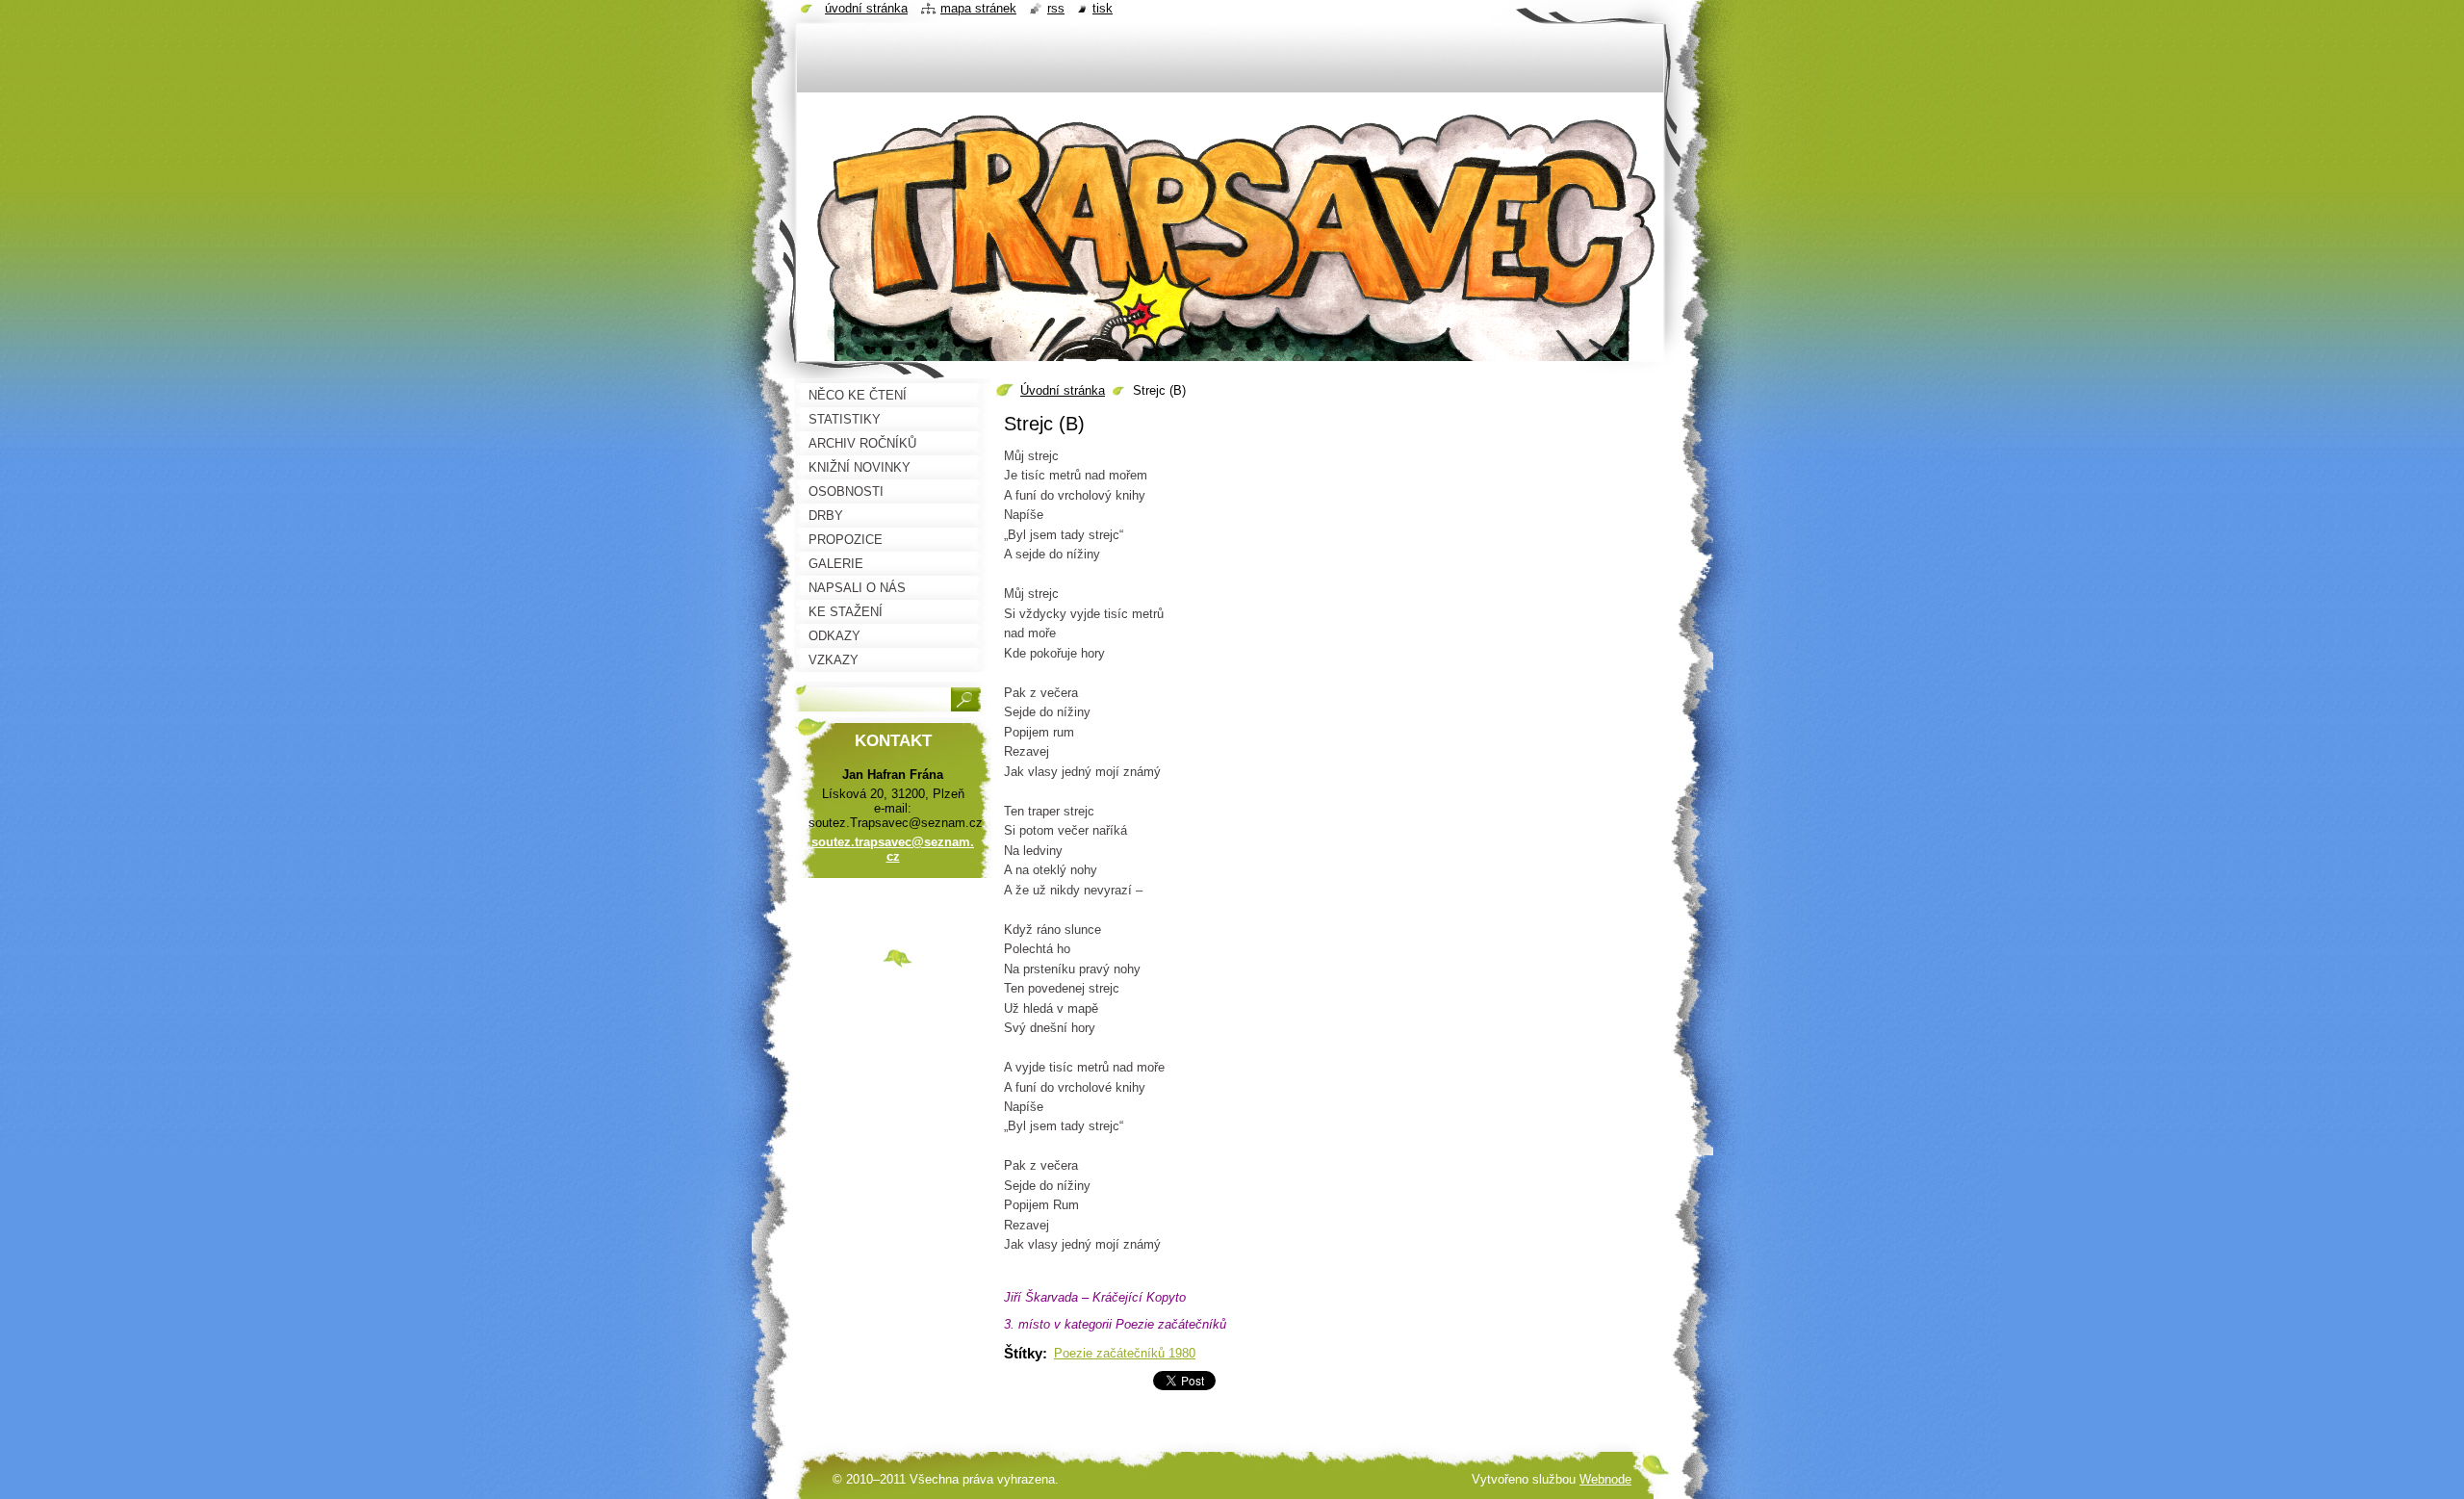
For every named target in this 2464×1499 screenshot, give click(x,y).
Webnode (1605, 1479)
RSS (1056, 8)
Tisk (1103, 8)
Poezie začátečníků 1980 (1125, 1353)
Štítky (1023, 1353)
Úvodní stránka (1063, 390)
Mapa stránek (978, 8)
